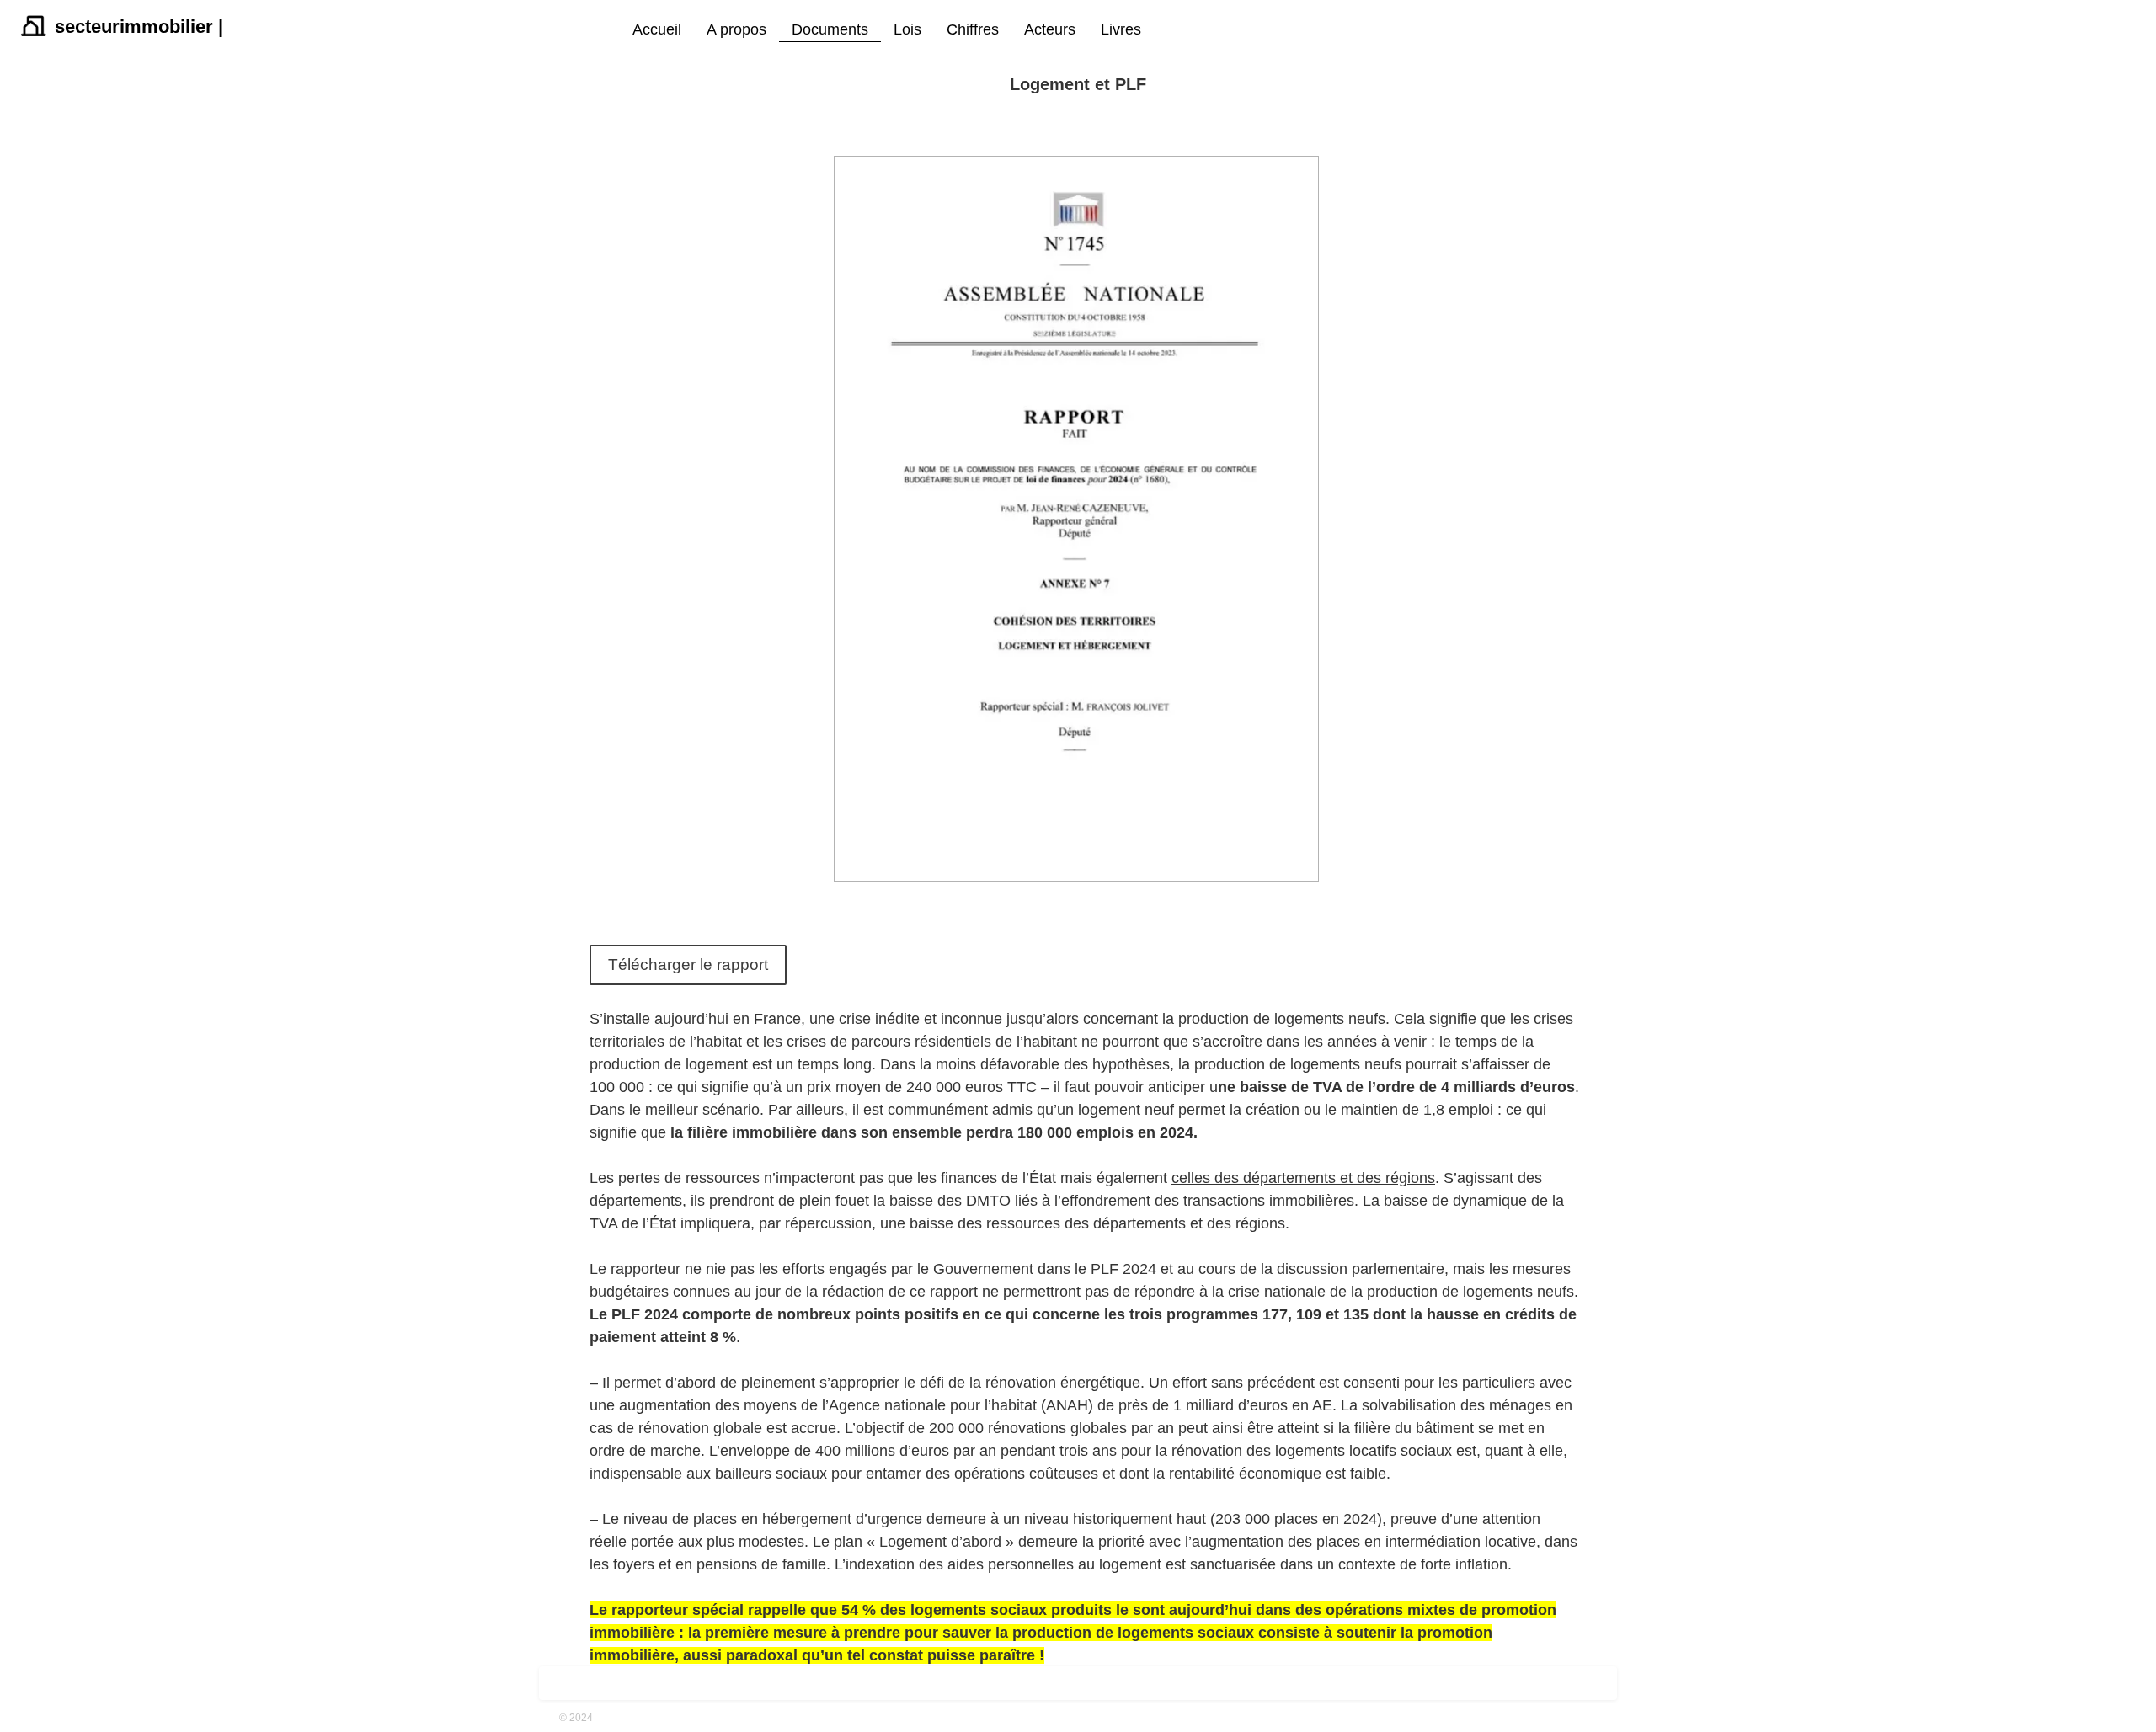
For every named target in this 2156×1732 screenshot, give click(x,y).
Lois (907, 29)
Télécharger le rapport (688, 965)
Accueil (657, 29)
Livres (1121, 29)
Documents (830, 29)
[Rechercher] (1162, 30)
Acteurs (1050, 29)
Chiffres (973, 29)
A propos (736, 29)
